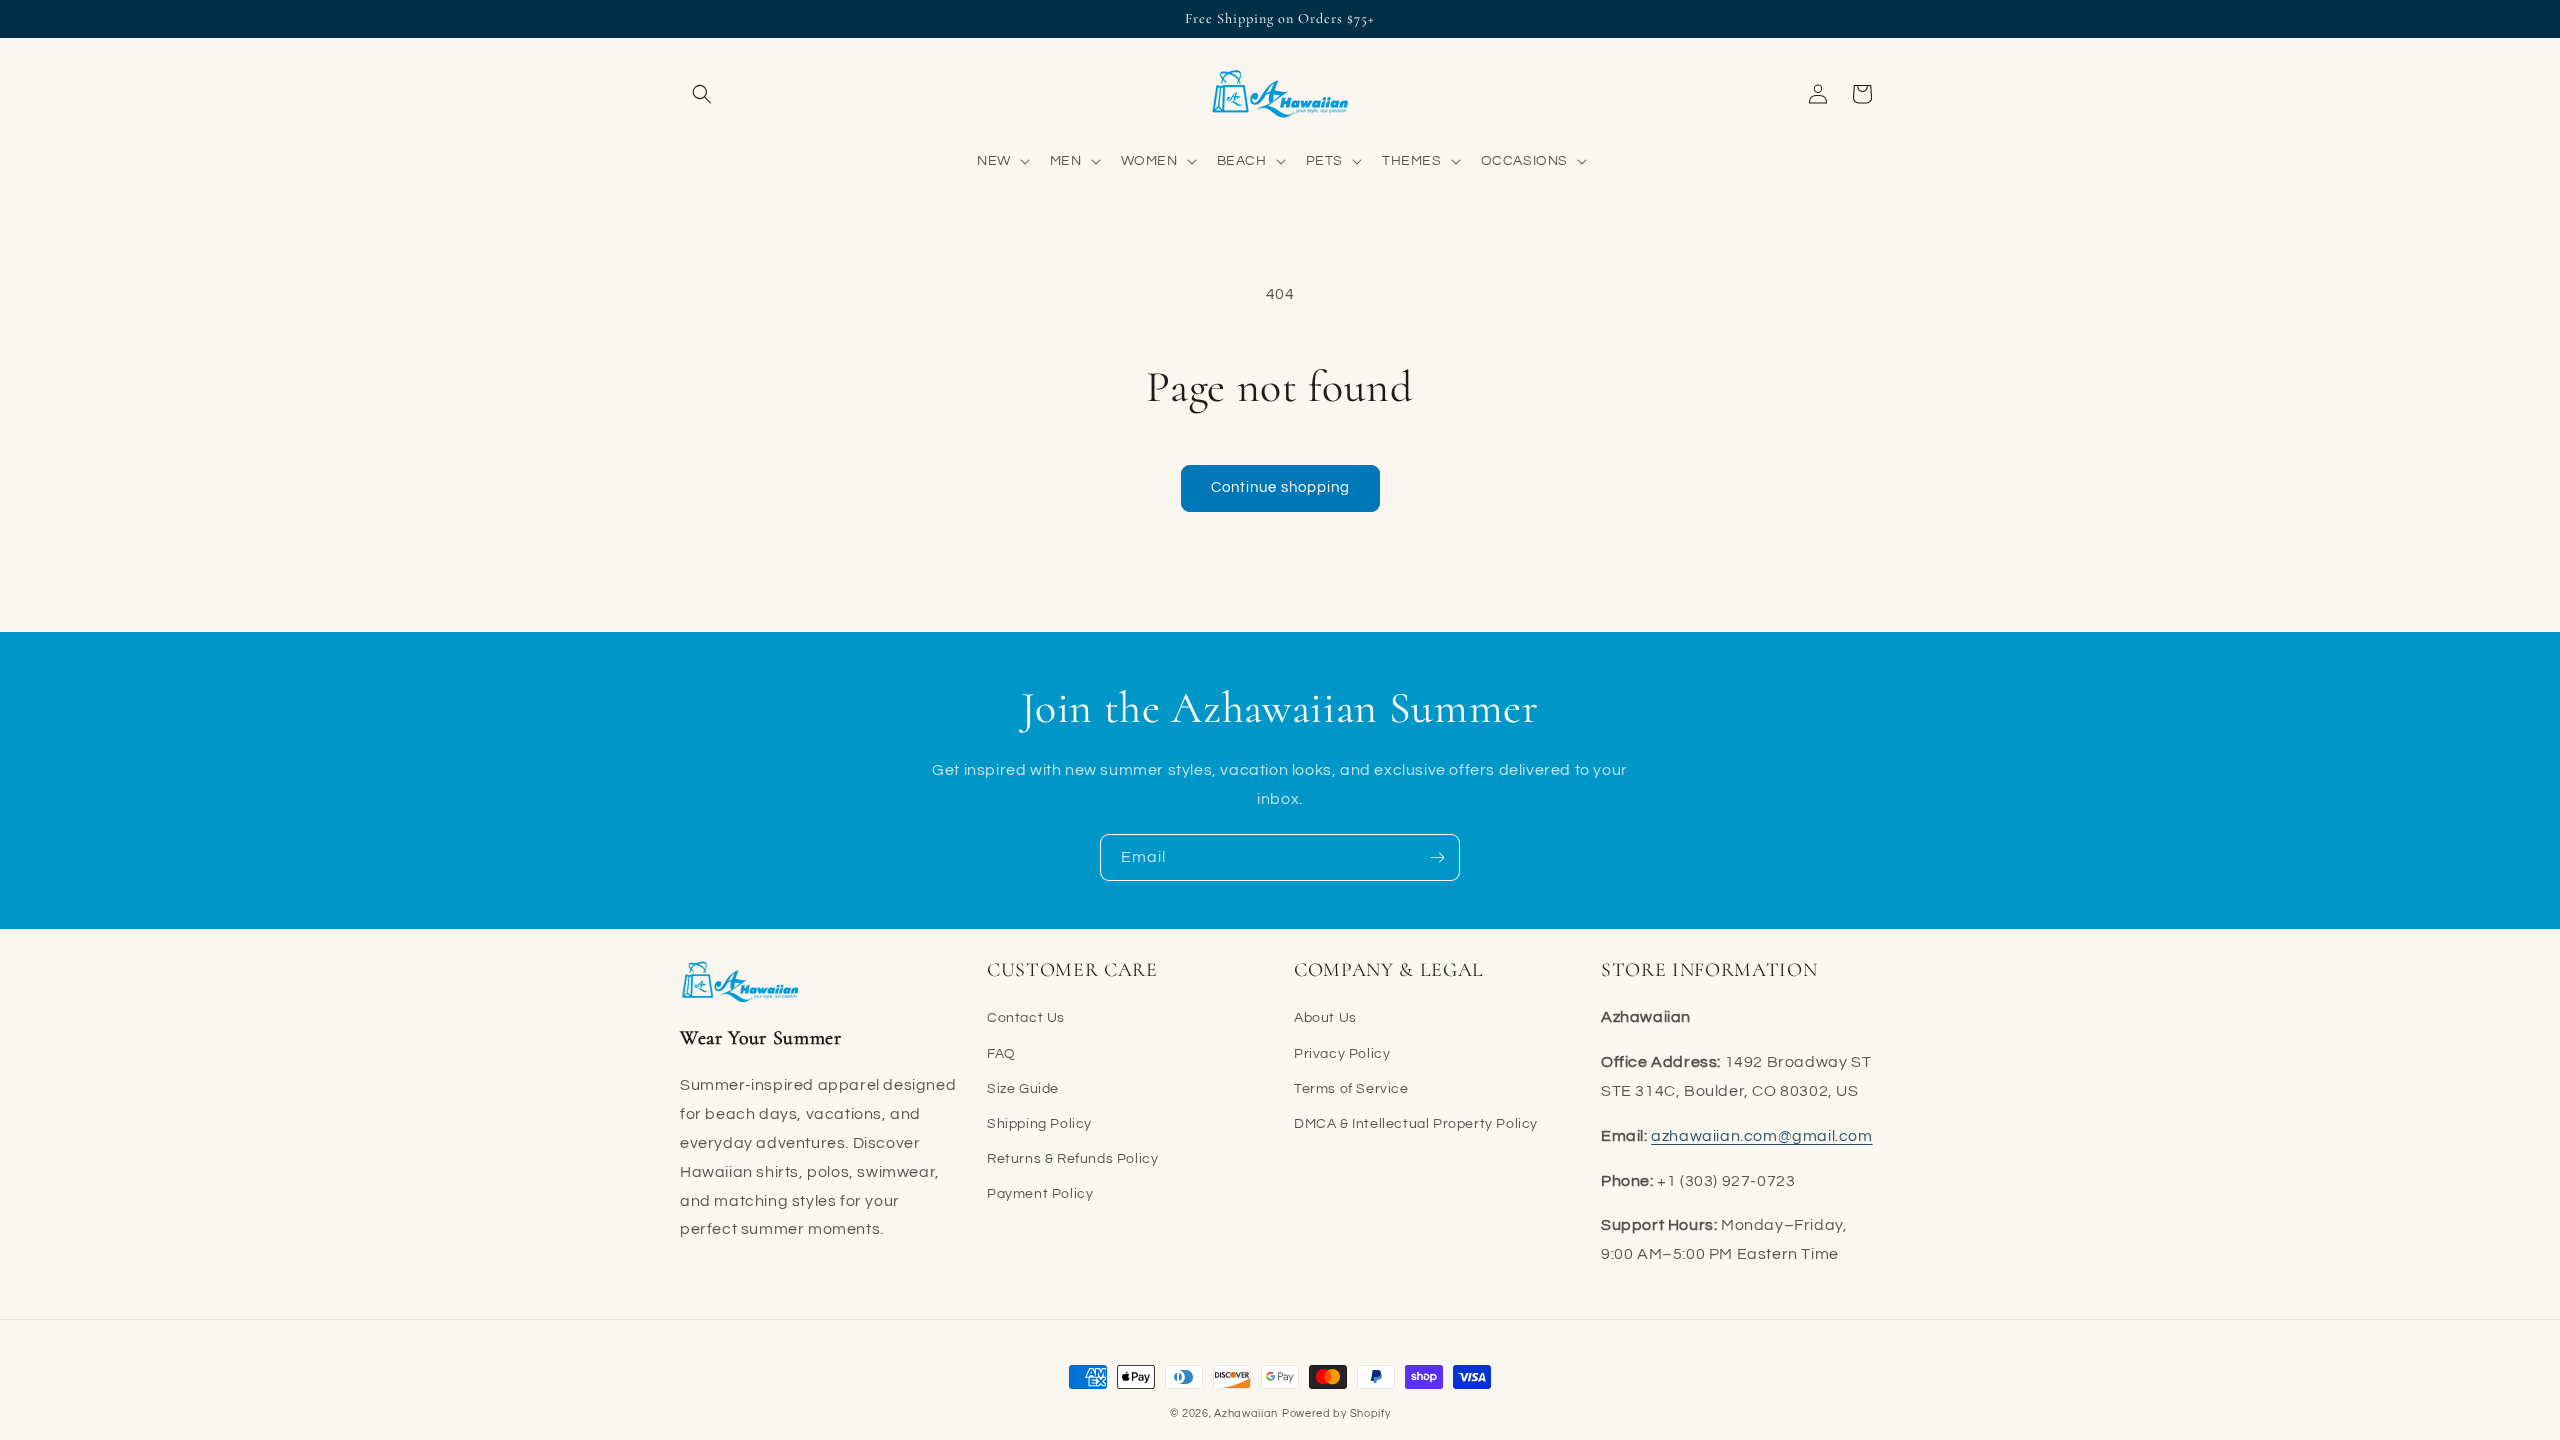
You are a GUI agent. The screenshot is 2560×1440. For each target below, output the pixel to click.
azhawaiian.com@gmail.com (1761, 1135)
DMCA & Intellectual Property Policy (1416, 1124)
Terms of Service (1351, 1088)
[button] (702, 94)
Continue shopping (1280, 487)
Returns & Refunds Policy (1072, 1159)
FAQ (1001, 1053)
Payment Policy (1040, 1194)
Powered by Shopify (1336, 1413)
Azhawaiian (1246, 1413)
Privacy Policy (1342, 1053)
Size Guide (1023, 1088)
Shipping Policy (1039, 1124)
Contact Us (1026, 1018)
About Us (1325, 1018)
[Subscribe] (1437, 857)
